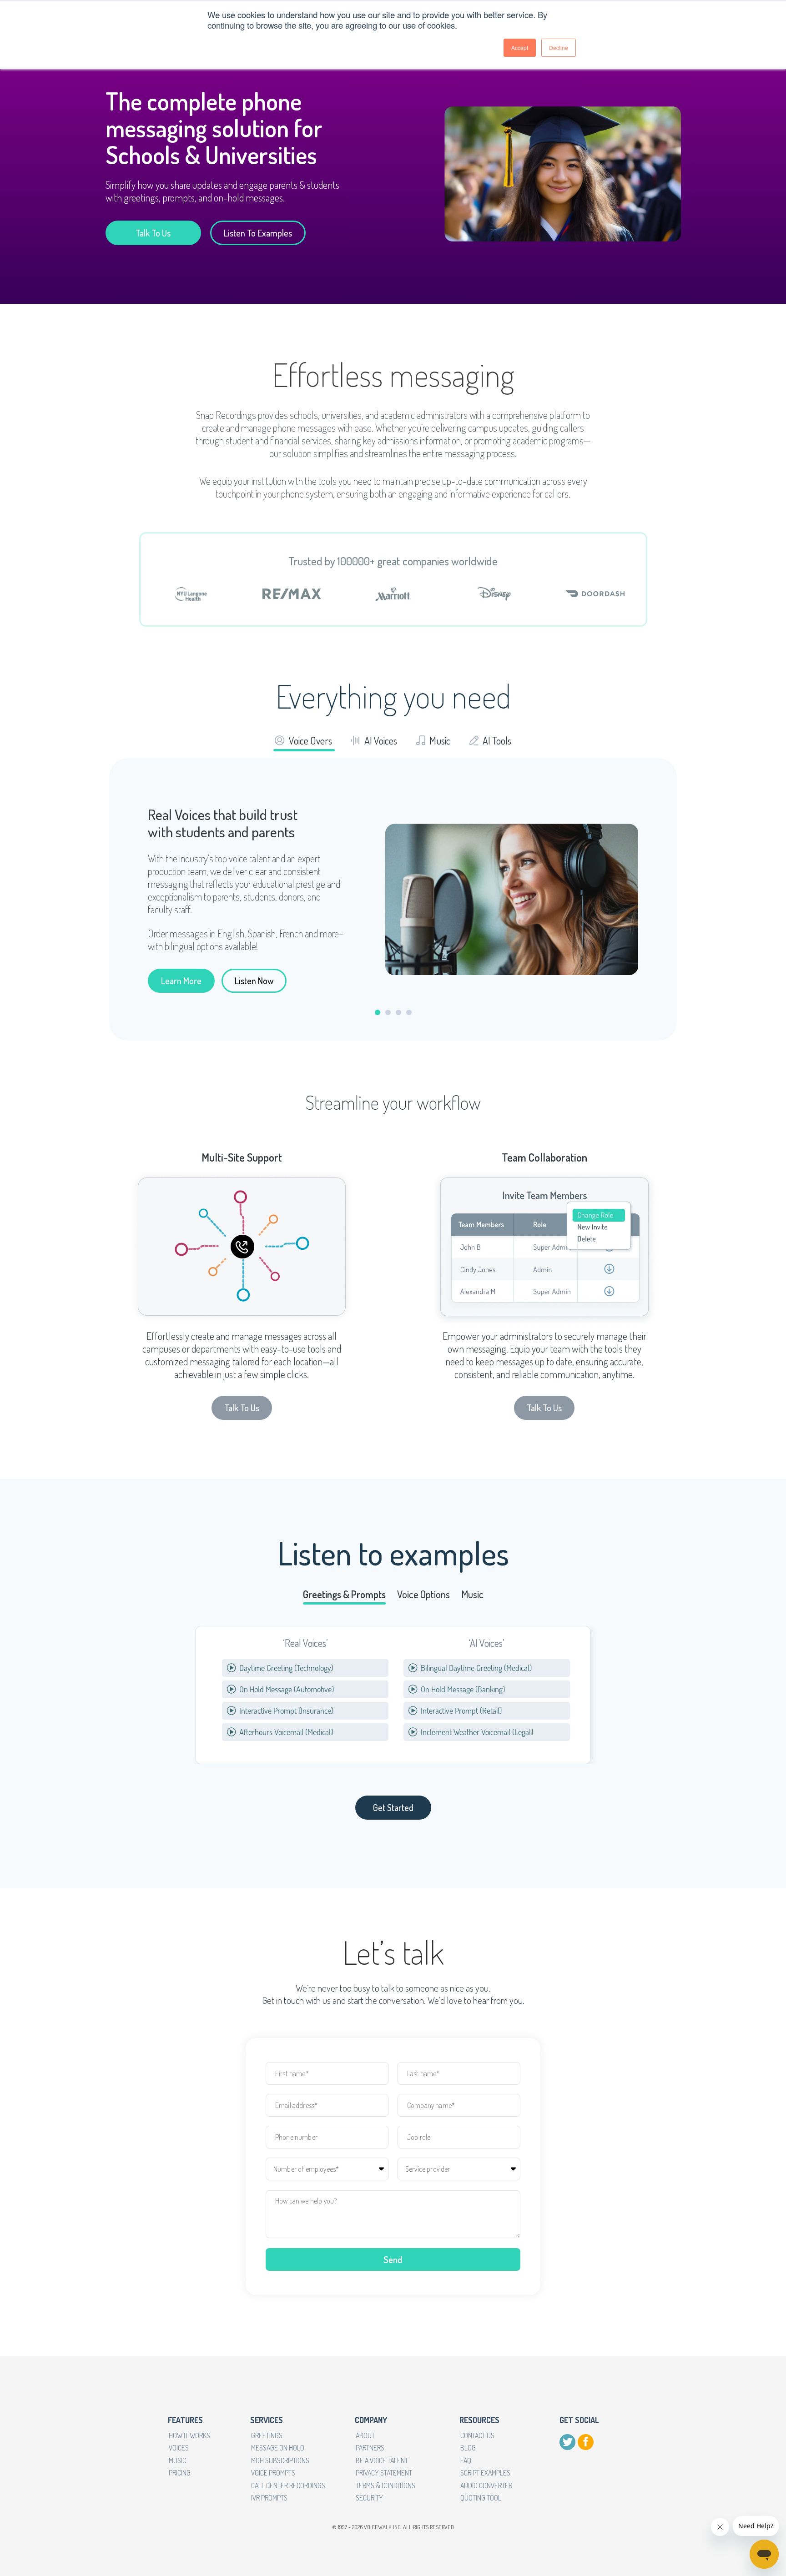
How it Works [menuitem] (189, 2435)
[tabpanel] (393, 899)
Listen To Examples (258, 233)
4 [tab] (409, 1012)
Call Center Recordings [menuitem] (288, 2485)
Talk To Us (153, 233)
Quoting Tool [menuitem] (481, 2498)
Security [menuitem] (369, 2498)
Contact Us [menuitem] (477, 2435)
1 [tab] (378, 1012)
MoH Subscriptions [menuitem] (280, 2460)
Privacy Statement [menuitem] (384, 2473)
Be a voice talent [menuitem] (382, 2460)
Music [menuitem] (177, 2460)
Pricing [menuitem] (180, 2473)
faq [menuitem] (466, 2460)
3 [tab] (398, 1012)
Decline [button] (559, 48)
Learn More (181, 981)
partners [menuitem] (370, 2448)
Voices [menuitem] (179, 2448)
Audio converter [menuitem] (486, 2485)
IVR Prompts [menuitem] (269, 2498)
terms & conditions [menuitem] (385, 2485)
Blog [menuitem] (468, 2448)
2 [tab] (388, 1012)
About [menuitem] (365, 2435)
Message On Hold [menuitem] (278, 2448)
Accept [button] (520, 48)
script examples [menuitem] (485, 2473)
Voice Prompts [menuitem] (273, 2473)
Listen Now (254, 981)
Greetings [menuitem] (267, 2435)
